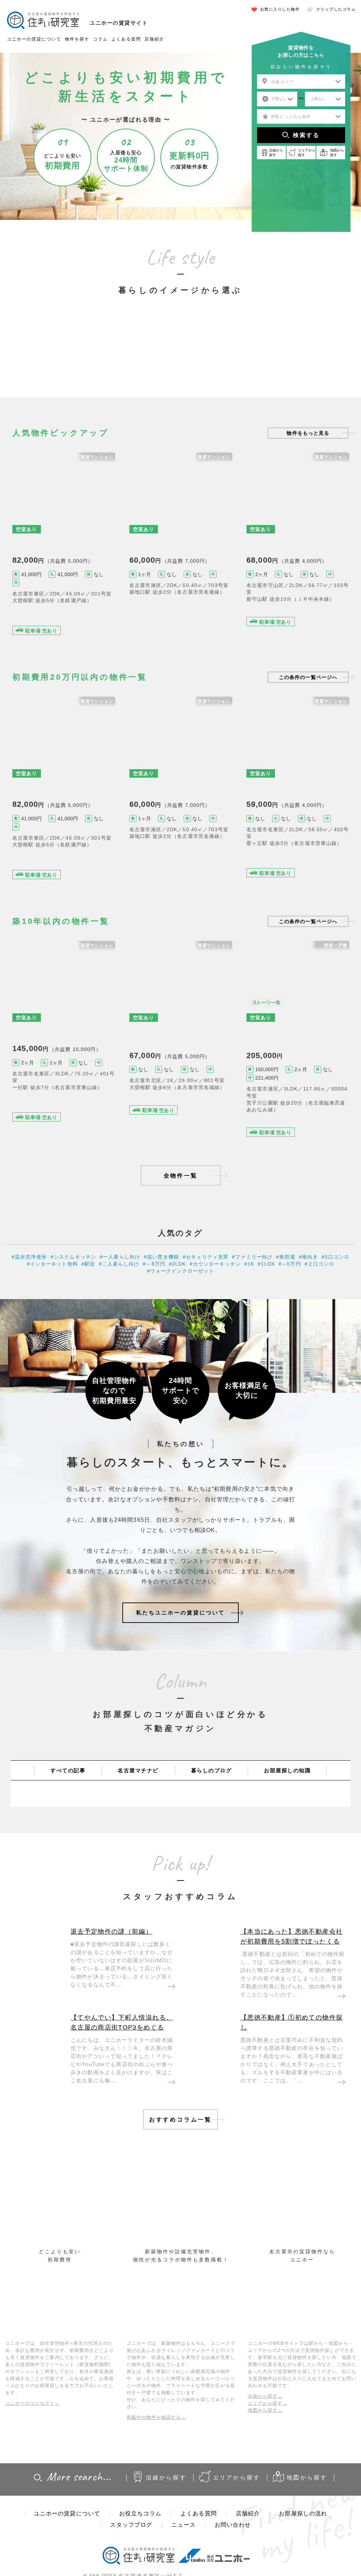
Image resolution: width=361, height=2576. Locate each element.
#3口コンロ (297, 1120)
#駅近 (135, 603)
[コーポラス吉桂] (181, 545)
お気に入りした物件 (280, 9)
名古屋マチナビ (138, 1770)
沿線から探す (166, 2478)
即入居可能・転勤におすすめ (239, 359)
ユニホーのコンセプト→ (32, 2403)
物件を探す (77, 39)
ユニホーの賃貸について (34, 39)
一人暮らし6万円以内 (63, 359)
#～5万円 (290, 1264)
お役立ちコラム (140, 2513)
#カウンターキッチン (215, 1264)
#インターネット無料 (267, 854)
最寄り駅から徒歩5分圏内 (180, 359)
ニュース (183, 2525)
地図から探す (307, 2478)
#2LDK (310, 610)
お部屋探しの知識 (287, 1770)
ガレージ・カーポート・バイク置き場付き (298, 355)
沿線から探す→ (265, 2396)
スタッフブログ (131, 2525)
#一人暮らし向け (120, 1257)
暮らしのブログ (212, 1770)
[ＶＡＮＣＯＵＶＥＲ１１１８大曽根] (181, 1041)
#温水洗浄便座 (183, 1098)
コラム (100, 39)
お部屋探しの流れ (303, 2513)
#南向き (309, 1257)
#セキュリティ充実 (30, 611)
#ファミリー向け (262, 610)
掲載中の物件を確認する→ (156, 2417)
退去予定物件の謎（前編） (111, 1932)
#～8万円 (291, 610)
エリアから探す (237, 2478)
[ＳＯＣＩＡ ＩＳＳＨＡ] (64, 1041)
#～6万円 (171, 603)
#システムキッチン (309, 854)
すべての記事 (68, 1770)
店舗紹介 (154, 39)
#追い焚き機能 (326, 1120)
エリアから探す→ (268, 2403)
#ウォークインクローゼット (79, 611)
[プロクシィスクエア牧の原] (298, 790)
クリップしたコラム (336, 9)
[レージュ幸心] (298, 545)
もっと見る (308, 433)
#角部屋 (151, 603)
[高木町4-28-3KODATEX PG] (298, 1041)
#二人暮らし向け (119, 1264)
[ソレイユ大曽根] (64, 545)
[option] (63, 345)
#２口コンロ (320, 1264)
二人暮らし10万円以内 (122, 359)
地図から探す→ (265, 2410)
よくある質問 (126, 39)
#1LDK (266, 1264)
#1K (249, 1264)
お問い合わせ (233, 2525)
